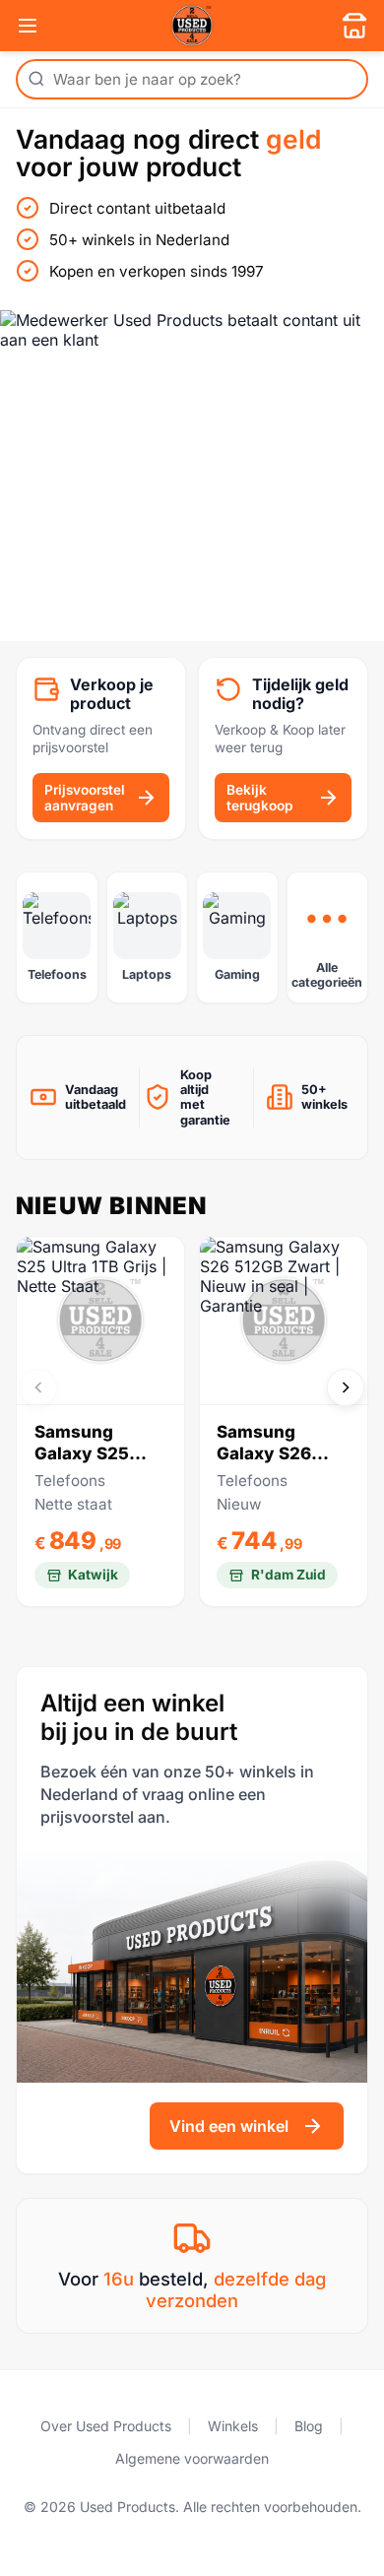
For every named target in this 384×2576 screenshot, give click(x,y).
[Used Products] (192, 26)
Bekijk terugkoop (259, 798)
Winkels (233, 2426)
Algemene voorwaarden (192, 2458)
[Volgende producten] (346, 1387)
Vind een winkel (229, 2126)
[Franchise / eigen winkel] (354, 26)
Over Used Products (106, 2426)
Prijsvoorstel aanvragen (85, 798)
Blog (309, 2426)
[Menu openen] (28, 26)
